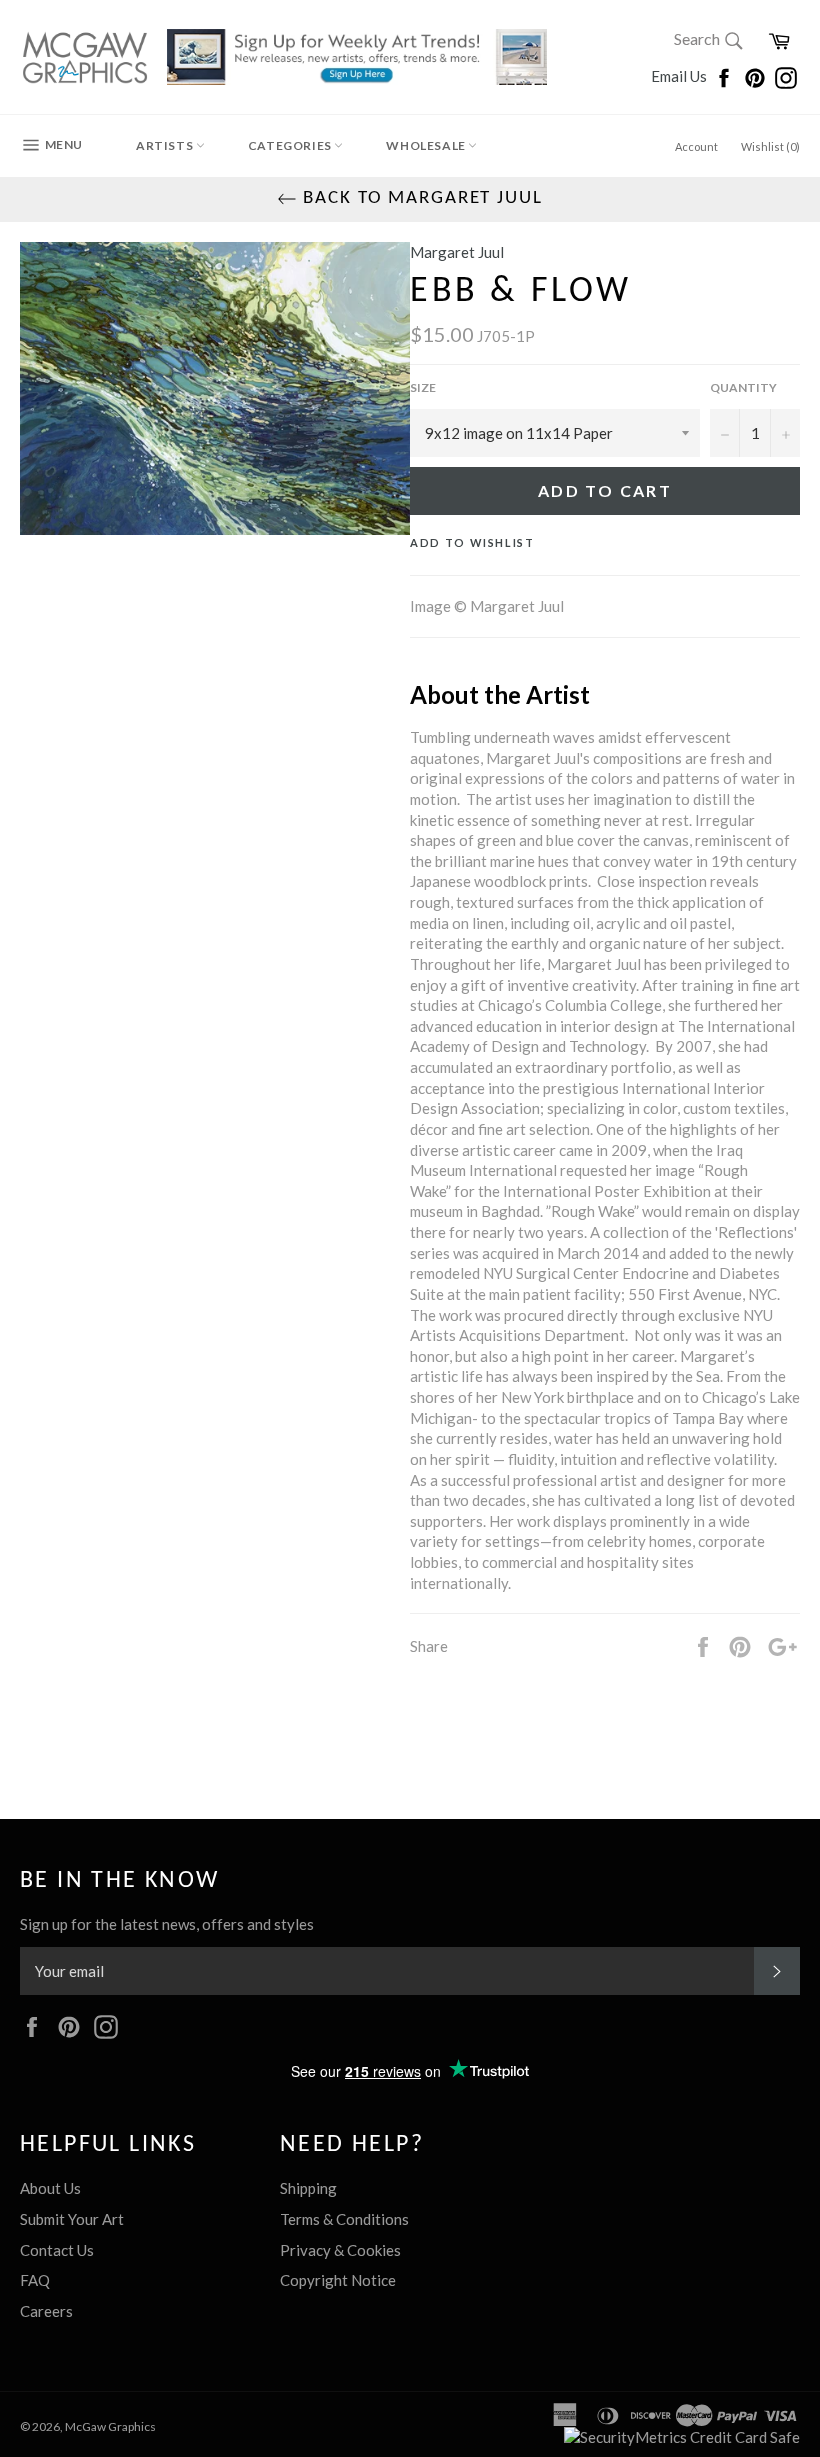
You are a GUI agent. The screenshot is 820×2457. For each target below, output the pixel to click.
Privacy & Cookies (340, 2250)
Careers (46, 2311)
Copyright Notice (338, 2280)
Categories (291, 145)
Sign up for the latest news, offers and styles (167, 1924)
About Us (50, 2188)
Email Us (680, 76)
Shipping (308, 2188)
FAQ (35, 2280)
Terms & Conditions (344, 2219)
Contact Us (57, 2250)
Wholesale (427, 145)
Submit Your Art (72, 2219)
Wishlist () (770, 146)
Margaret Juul (457, 252)
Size (423, 387)
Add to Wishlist (472, 542)
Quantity (743, 387)
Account (696, 146)
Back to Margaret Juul (419, 198)
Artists (166, 145)
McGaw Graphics (110, 2426)
